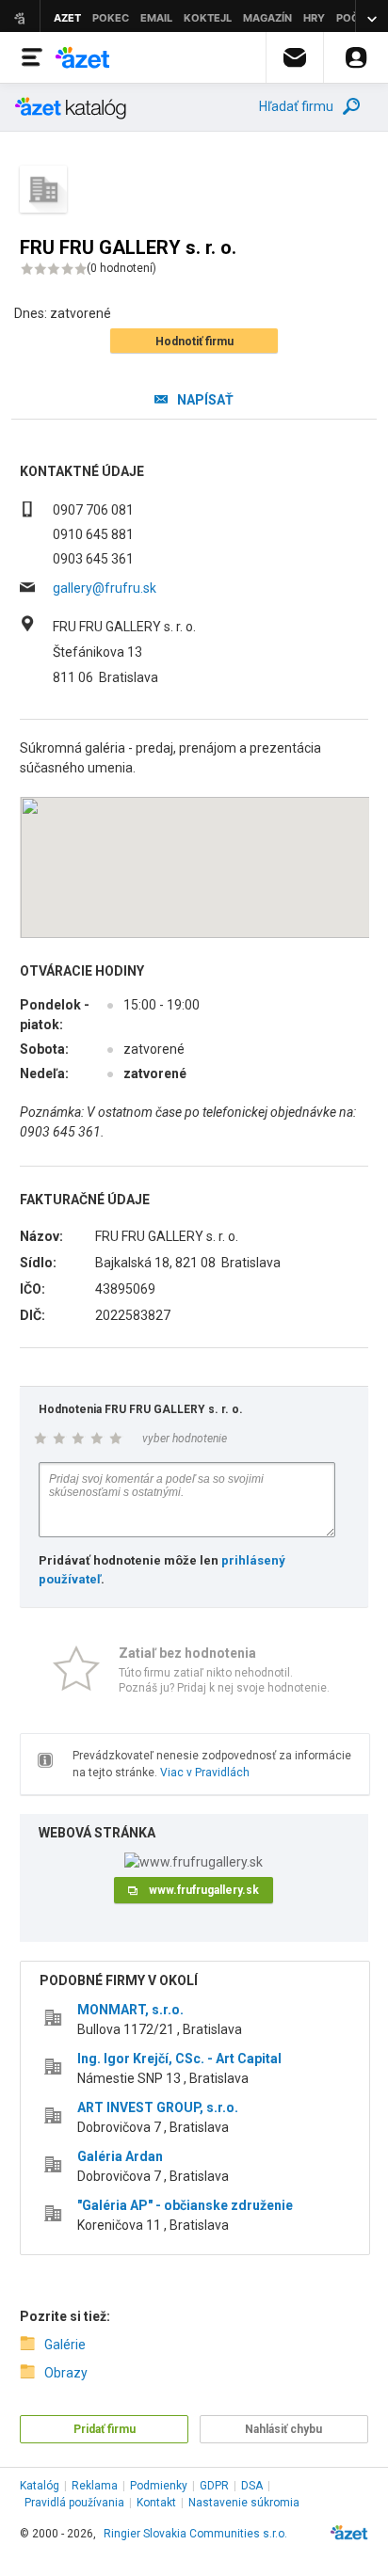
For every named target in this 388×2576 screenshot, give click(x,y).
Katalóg (40, 2486)
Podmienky (159, 2486)
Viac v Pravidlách (205, 1773)
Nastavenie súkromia (244, 2503)
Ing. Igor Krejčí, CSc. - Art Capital (179, 2059)
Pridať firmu (105, 2429)
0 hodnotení (121, 268)
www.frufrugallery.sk (204, 1890)
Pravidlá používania (74, 2503)
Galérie (65, 2345)
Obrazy (66, 2373)
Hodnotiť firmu (194, 342)
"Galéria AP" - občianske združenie (185, 2205)
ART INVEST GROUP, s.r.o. (158, 2107)
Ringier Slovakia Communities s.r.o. (195, 2534)
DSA (252, 2486)
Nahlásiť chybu (283, 2429)
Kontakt (156, 2503)
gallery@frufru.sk (105, 588)
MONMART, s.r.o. (130, 2010)
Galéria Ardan (120, 2156)
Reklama (95, 2486)
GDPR (214, 2486)
